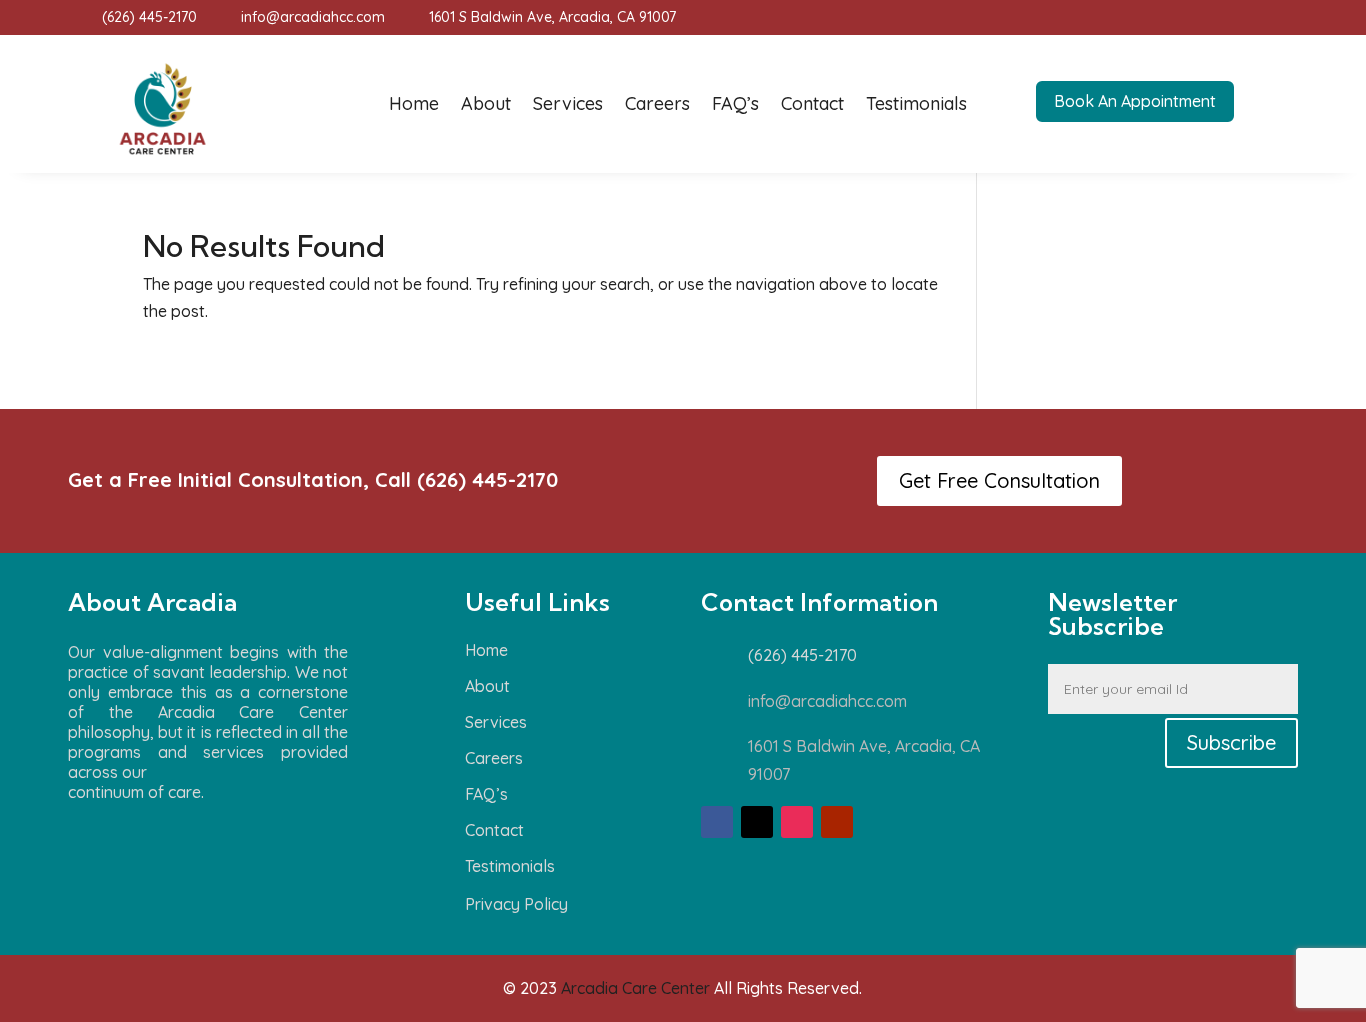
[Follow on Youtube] (837, 822)
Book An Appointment (1135, 101)
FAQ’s (735, 103)
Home (414, 103)
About (486, 103)
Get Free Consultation (999, 480)
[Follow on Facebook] (717, 822)
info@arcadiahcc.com (313, 17)
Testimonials (916, 103)
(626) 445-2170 (149, 17)
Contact (812, 103)
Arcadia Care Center (635, 988)
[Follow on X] (757, 822)
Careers (657, 103)
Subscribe (1231, 742)
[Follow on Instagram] (797, 822)
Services (568, 103)
